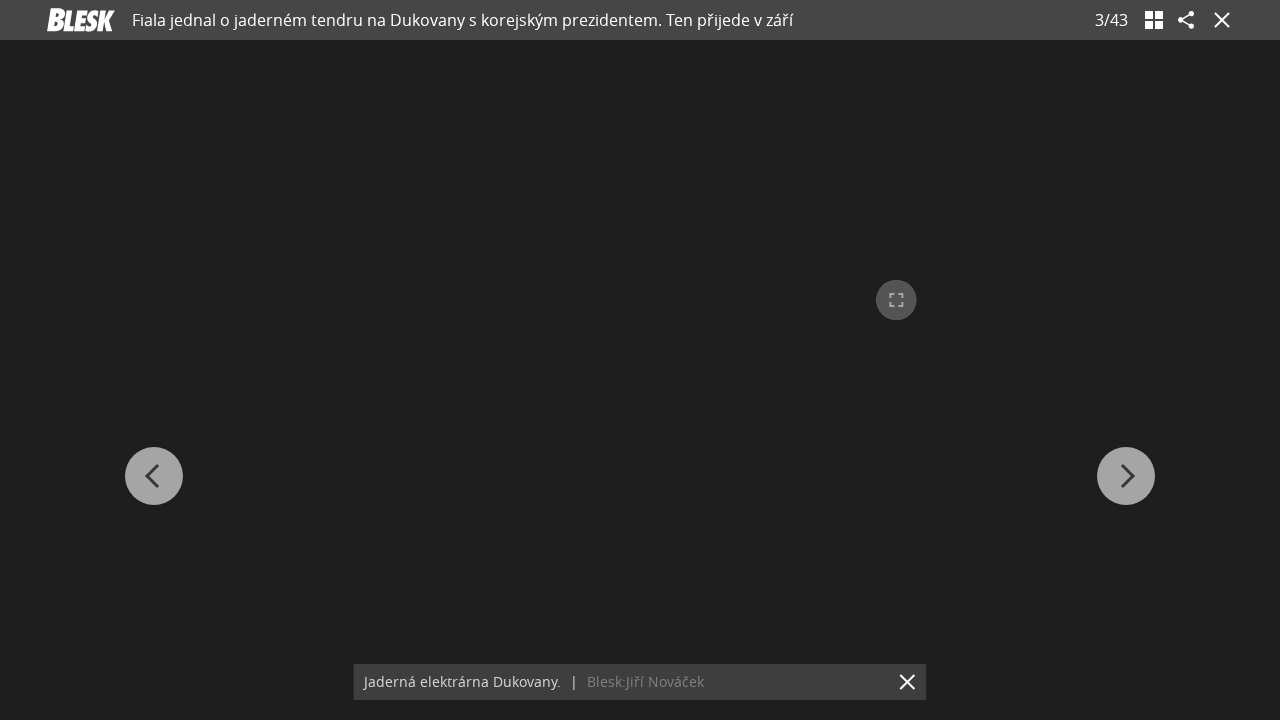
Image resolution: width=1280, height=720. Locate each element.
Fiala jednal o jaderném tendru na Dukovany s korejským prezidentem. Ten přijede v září (462, 20)
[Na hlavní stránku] (81, 20)
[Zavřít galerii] (1218, 20)
